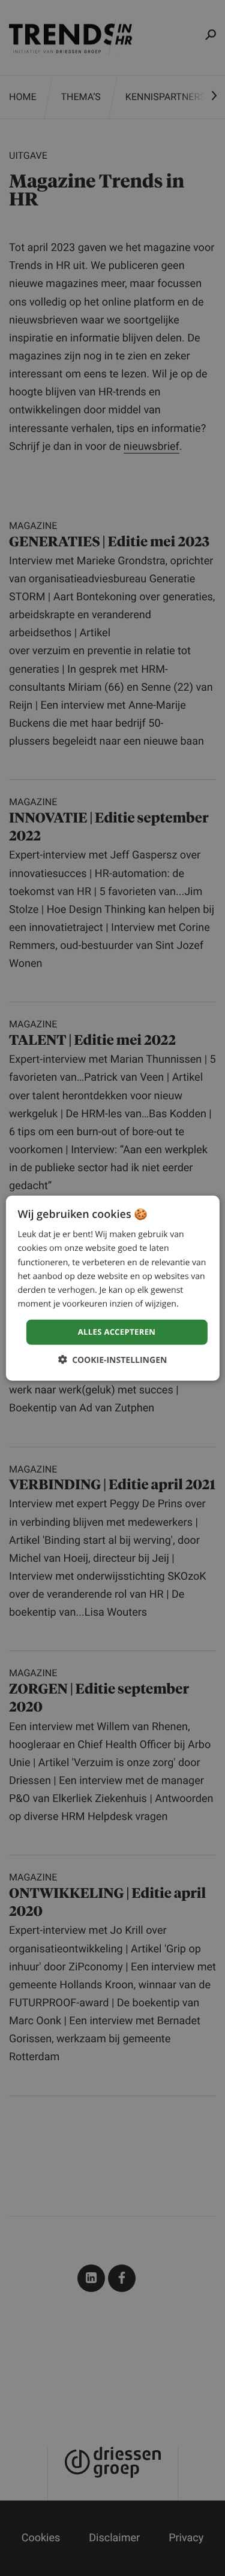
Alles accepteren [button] (117, 1332)
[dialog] (112, 1288)
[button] (113, 1359)
